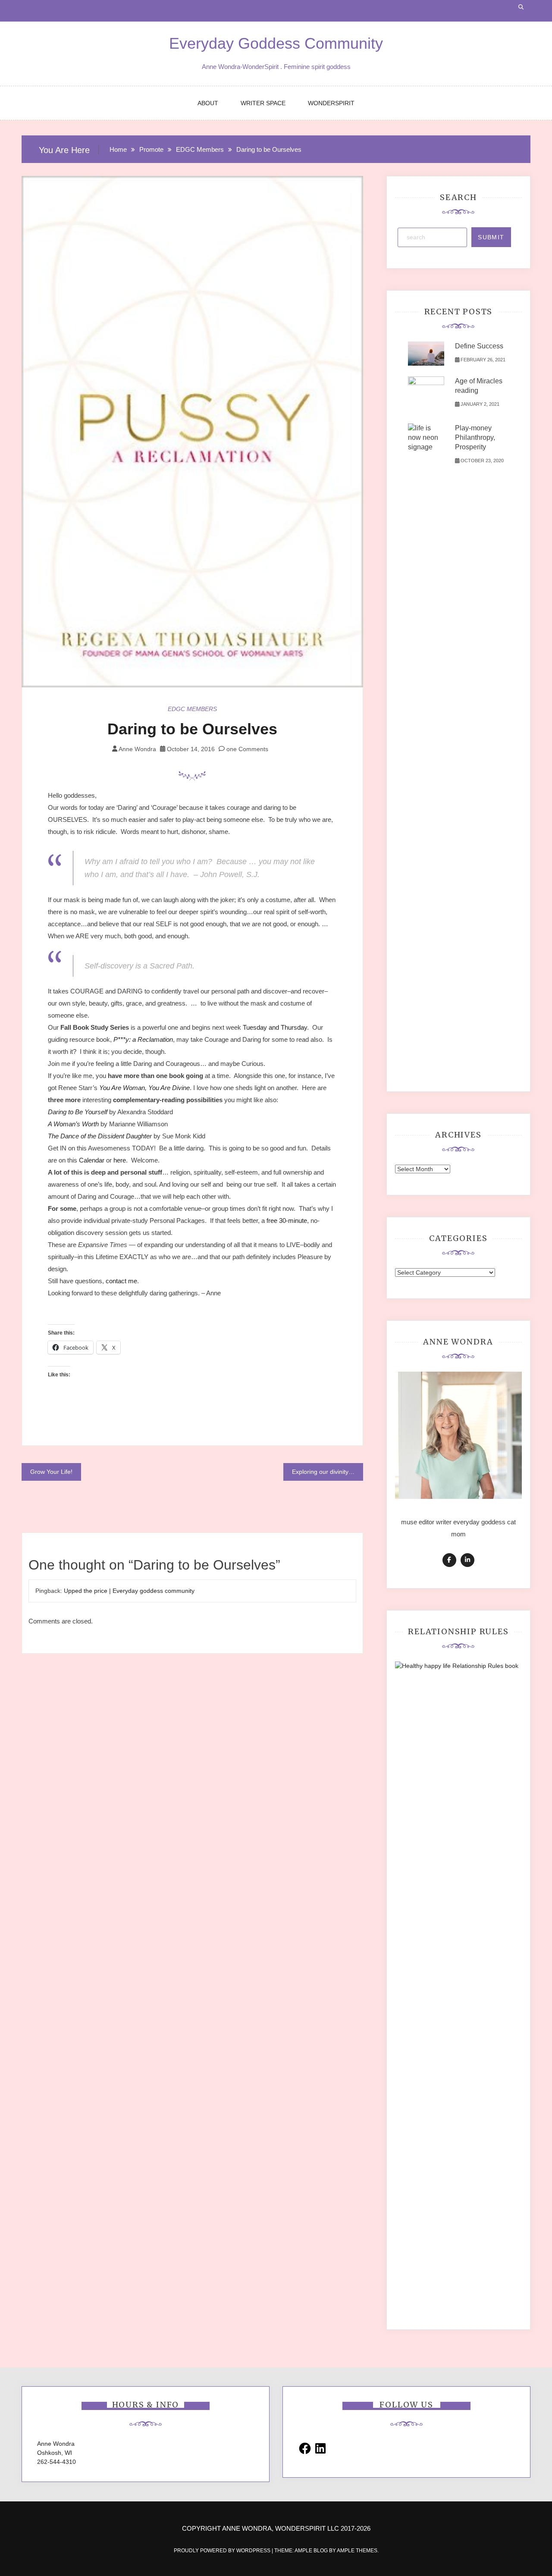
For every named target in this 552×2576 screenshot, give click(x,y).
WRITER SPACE (263, 103)
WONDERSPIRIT (331, 103)
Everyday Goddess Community (276, 43)
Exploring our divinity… (323, 1472)
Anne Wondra (137, 749)
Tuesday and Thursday (275, 1027)
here (120, 1160)
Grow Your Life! (51, 1472)
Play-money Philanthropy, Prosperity (475, 437)
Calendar (92, 1160)
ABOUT (208, 103)
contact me (121, 1281)
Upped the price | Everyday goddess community (129, 1591)
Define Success (479, 346)
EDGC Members (192, 709)
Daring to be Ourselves (192, 729)
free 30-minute (287, 1221)
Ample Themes (357, 2551)
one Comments (246, 749)
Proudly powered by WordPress (223, 2551)
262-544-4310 (56, 2462)
